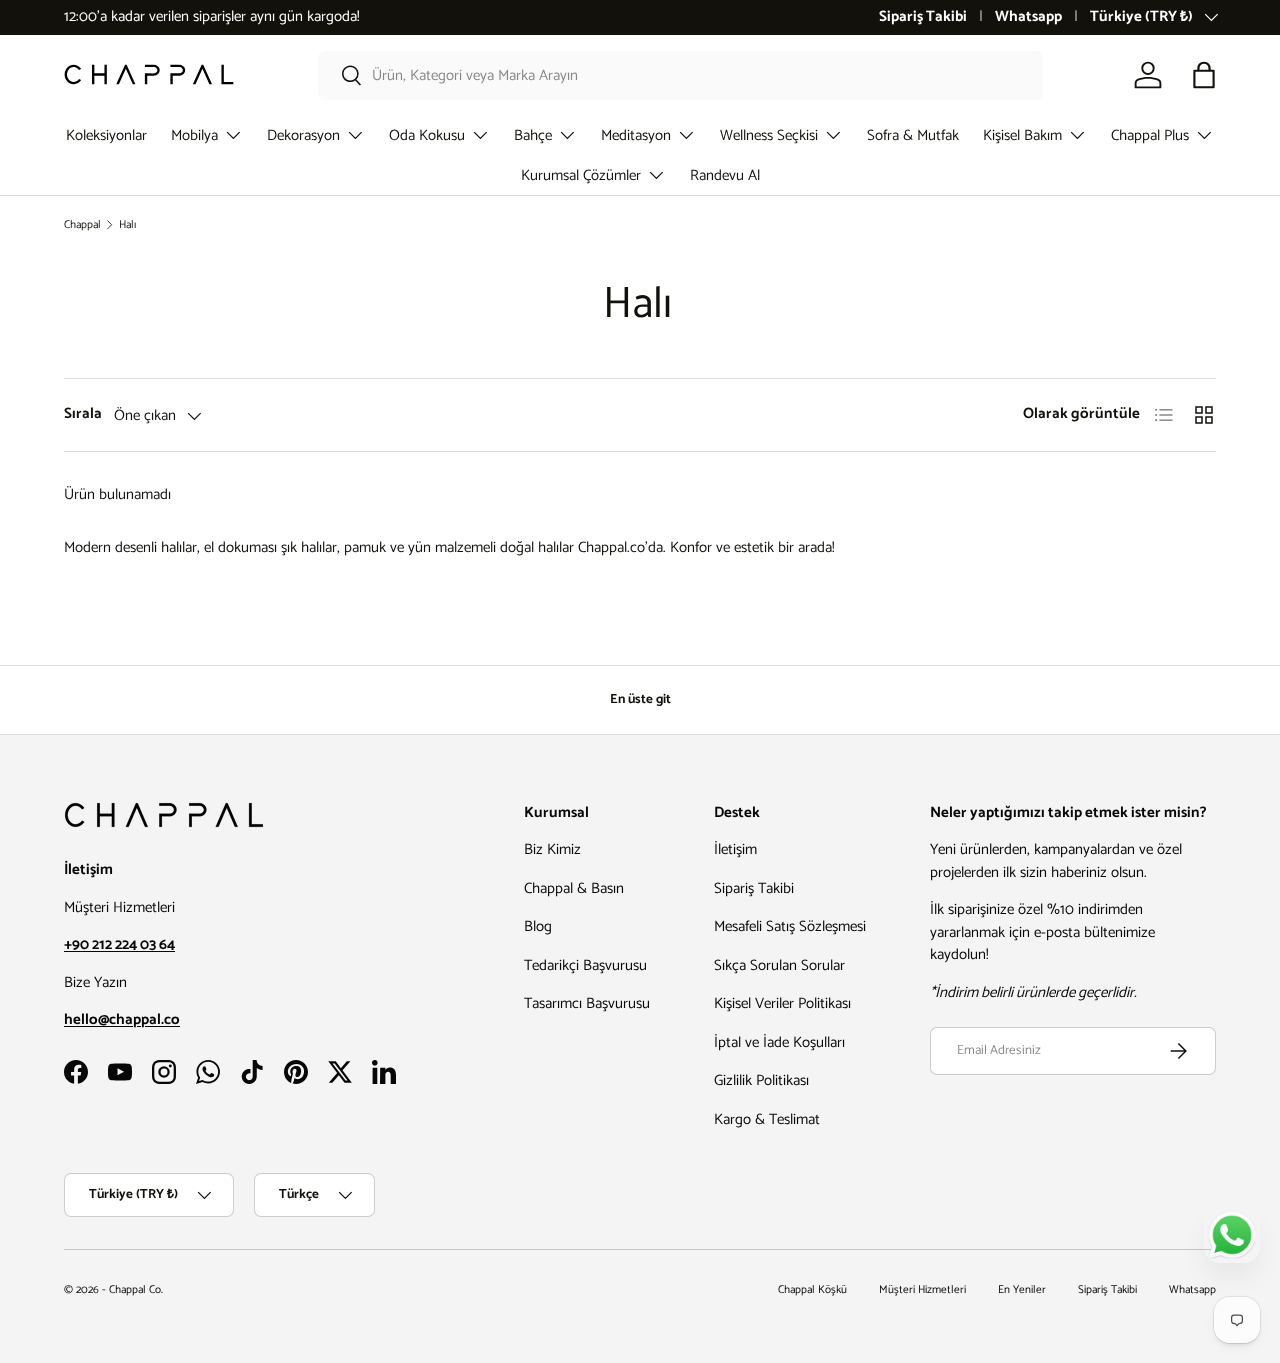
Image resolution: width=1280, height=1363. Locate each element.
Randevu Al (725, 175)
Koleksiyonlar (106, 135)
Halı (127, 225)
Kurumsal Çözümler (581, 175)
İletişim (735, 849)
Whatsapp (1028, 17)
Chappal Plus (1150, 135)
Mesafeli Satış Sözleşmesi (790, 926)
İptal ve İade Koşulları (779, 1042)
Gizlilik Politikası (761, 1080)
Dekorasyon (303, 135)
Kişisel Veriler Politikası (782, 1003)
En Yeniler (1022, 1290)
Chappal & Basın (574, 888)
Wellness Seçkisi (769, 135)
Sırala (83, 414)
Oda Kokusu (427, 135)
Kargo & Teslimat (767, 1119)
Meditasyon (636, 135)
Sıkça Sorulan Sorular (779, 965)
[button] (1204, 75)
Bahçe (533, 135)
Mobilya (194, 135)
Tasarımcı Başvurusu (587, 1003)
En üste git (640, 699)
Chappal (82, 225)
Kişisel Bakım (1022, 135)
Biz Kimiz (552, 849)
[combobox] (680, 75)
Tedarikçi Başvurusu (585, 965)
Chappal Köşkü (812, 1290)
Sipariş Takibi (923, 17)
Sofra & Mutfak (913, 135)
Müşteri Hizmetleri (922, 1290)
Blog (538, 926)
